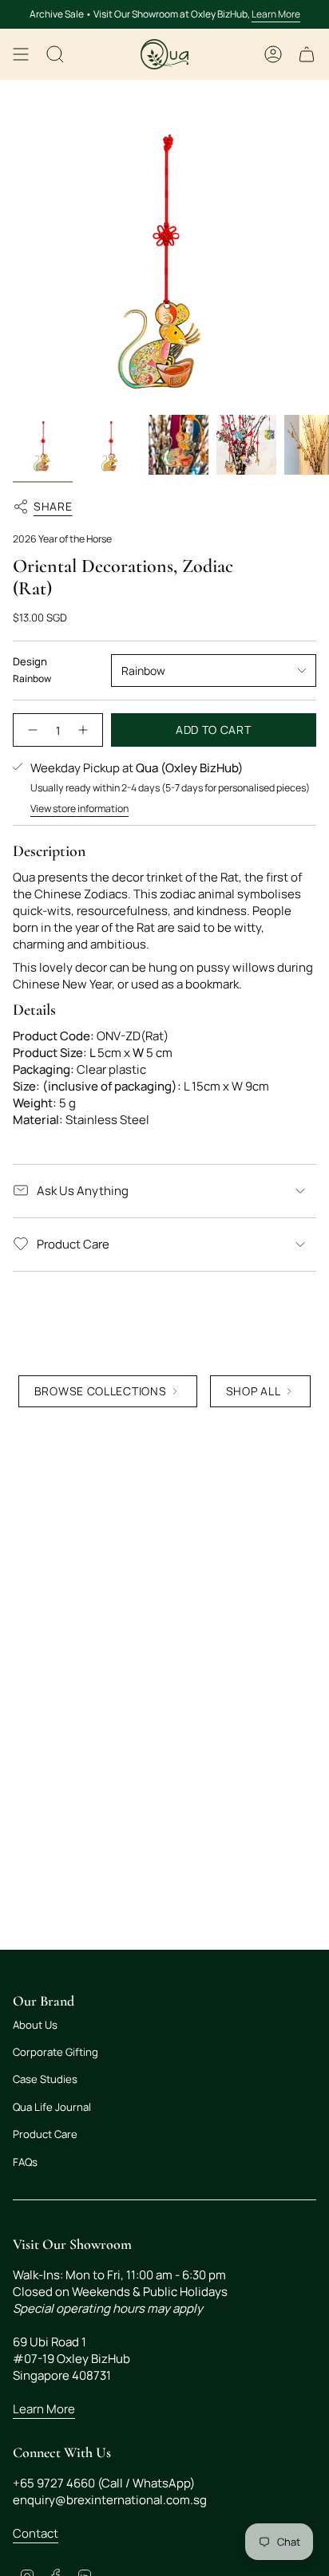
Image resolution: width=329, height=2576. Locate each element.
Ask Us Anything (83, 1191)
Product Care (73, 1244)
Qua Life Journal (52, 2107)
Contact (36, 2533)
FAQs (25, 2162)
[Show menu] (21, 54)
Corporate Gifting (55, 2052)
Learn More (276, 14)
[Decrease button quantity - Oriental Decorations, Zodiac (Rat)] (31, 730)
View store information (79, 809)
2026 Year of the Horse (62, 539)
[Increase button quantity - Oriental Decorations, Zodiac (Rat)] (85, 730)
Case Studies (45, 2079)
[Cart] (307, 54)
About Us (35, 2025)
